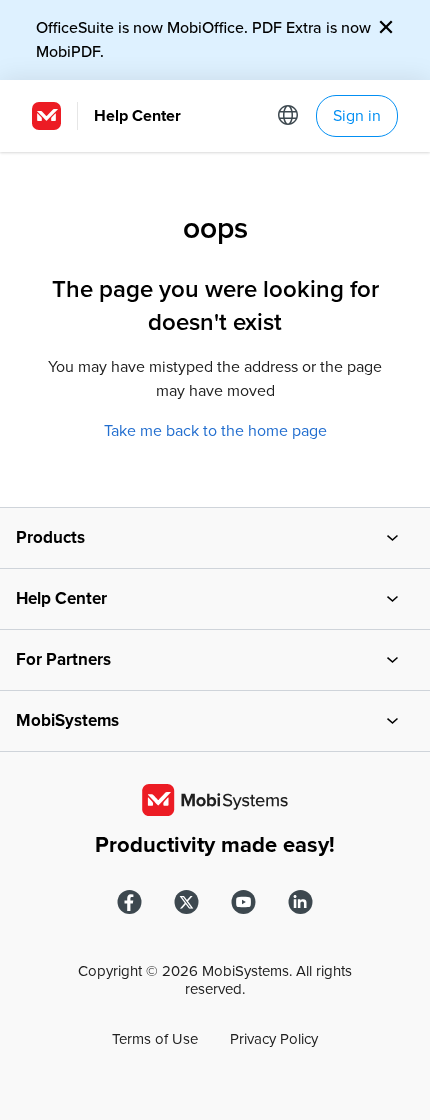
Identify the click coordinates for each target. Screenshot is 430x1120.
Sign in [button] (357, 116)
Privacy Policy (274, 1039)
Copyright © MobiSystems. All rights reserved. (215, 980)
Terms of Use (155, 1039)
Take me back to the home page (215, 431)
